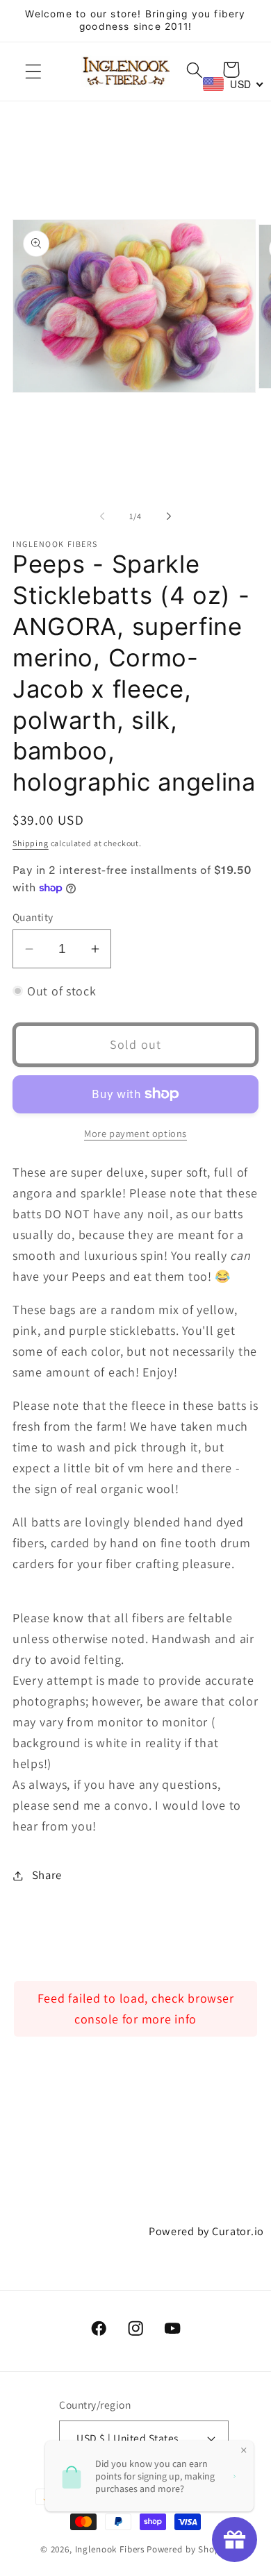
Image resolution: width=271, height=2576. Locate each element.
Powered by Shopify (189, 2549)
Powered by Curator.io (206, 2231)
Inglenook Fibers (110, 2549)
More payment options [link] (135, 1133)
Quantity (33, 917)
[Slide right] (169, 516)
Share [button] (47, 1875)
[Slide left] (102, 516)
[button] (34, 72)
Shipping (31, 843)
